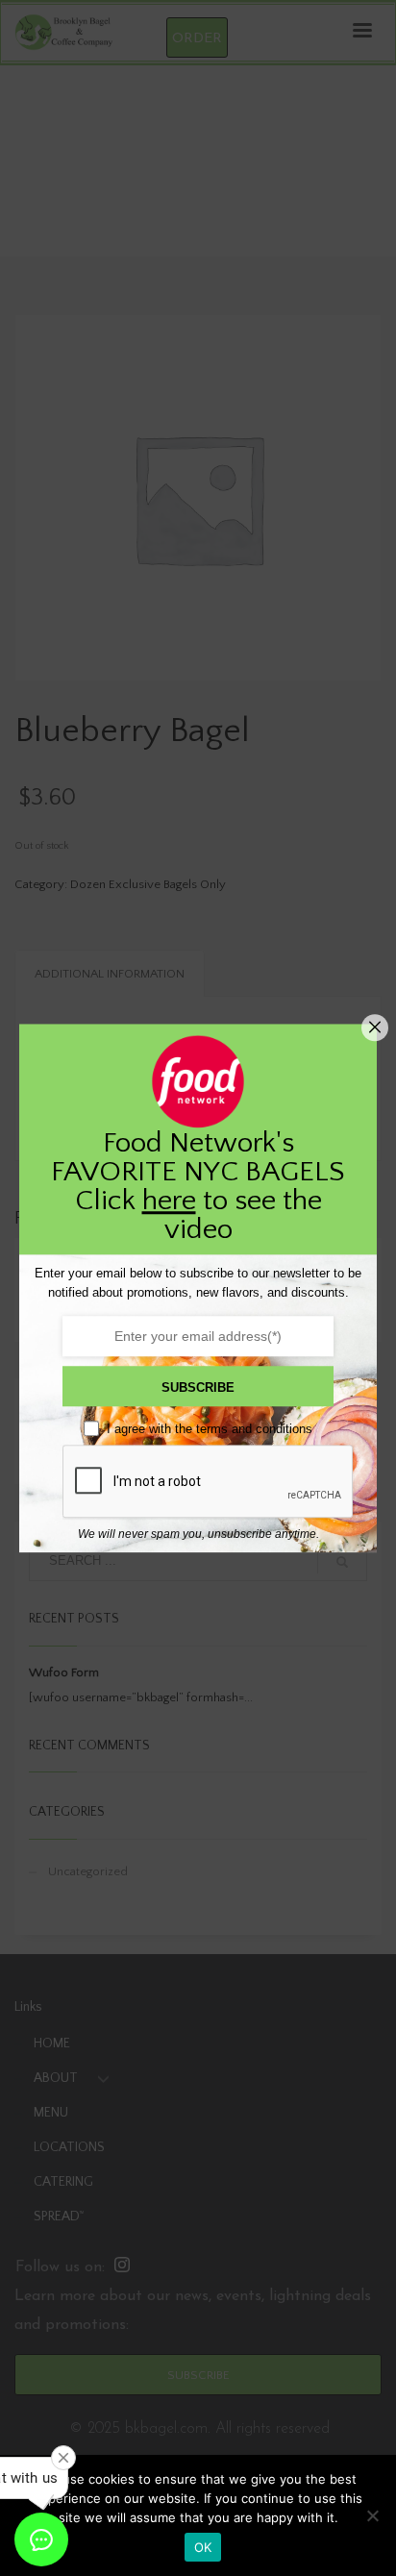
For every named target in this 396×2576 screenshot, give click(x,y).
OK (203, 2547)
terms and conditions (254, 1429)
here (169, 1201)
